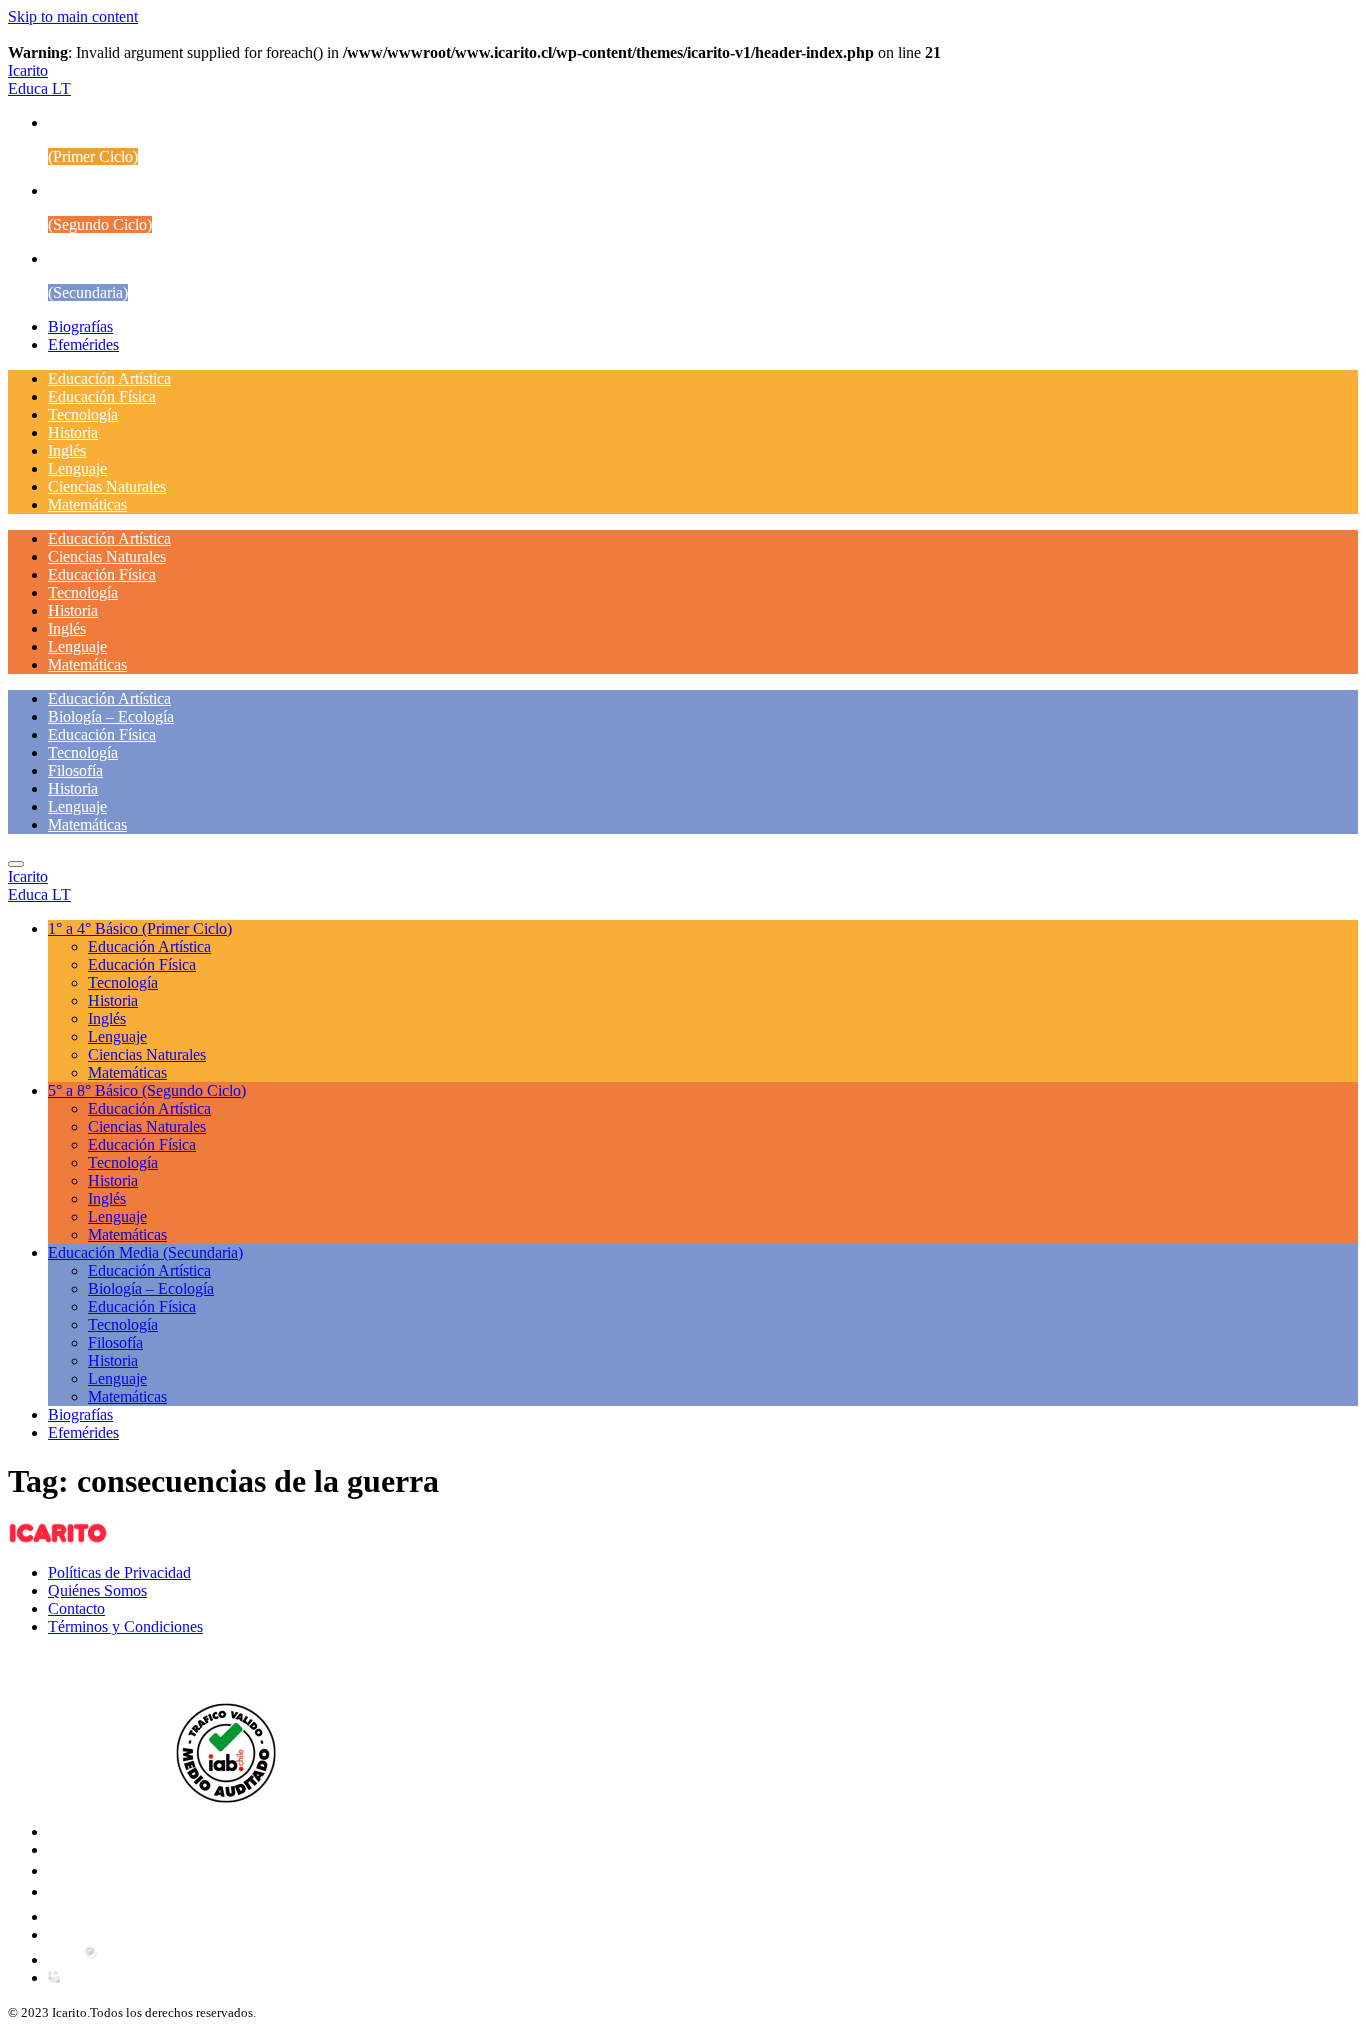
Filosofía (75, 770)
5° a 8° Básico (147, 1090)
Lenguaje (77, 468)
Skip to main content (73, 16)
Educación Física (102, 396)
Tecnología (83, 414)
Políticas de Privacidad (119, 1572)
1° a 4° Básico (140, 928)
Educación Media (145, 1252)
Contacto (76, 1608)
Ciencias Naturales (107, 486)
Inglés (67, 450)
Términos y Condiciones (125, 1626)
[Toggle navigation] (16, 864)
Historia (73, 432)
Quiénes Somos (97, 1590)
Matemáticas (87, 504)
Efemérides (83, 344)
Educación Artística (109, 378)
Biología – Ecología (111, 716)
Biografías (80, 326)
